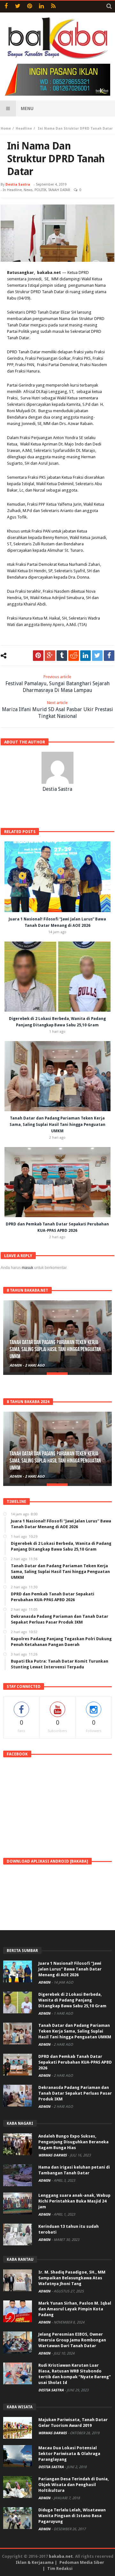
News (28, 190)
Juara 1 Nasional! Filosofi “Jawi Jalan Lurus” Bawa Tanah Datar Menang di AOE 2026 (70, 1969)
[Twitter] (18, 7)
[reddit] (74, 656)
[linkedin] (85, 656)
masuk (27, 1268)
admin (16, 1365)
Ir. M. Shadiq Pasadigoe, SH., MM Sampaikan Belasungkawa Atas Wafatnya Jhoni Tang (72, 2278)
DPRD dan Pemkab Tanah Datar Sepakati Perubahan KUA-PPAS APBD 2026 (75, 2062)
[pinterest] (38, 656)
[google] (50, 656)
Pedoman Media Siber (82, 2562)
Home (6, 128)
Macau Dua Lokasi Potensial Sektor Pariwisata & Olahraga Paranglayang (69, 2454)
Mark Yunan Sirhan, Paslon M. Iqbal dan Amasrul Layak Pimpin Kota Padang (75, 2309)
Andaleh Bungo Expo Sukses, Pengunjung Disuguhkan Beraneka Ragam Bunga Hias (73, 2142)
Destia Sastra (18, 185)
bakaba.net (61, 2556)
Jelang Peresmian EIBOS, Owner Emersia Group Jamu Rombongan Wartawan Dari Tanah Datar (72, 2340)
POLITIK (40, 190)
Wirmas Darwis (53, 2155)
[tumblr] (62, 656)
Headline (24, 128)
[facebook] (109, 656)
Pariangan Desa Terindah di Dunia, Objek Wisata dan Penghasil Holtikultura (74, 2485)
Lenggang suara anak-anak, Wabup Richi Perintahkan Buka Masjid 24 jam (74, 2201)
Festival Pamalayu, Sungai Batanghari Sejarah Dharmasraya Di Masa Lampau (57, 684)
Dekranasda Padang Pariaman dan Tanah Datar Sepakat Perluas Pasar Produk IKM (75, 2093)
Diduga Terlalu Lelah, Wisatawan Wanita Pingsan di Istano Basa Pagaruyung (72, 2516)
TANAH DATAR (59, 190)
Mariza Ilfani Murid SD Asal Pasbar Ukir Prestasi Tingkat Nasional (57, 710)
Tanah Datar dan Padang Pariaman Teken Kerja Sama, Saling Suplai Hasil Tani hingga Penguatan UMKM (57, 1125)
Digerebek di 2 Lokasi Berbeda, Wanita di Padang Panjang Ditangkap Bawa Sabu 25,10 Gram (72, 2000)
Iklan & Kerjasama (35, 2562)
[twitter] (97, 656)
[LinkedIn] (41, 7)
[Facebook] (6, 7)
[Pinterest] (30, 7)
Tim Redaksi (60, 2568)
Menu (27, 108)
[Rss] (53, 7)
